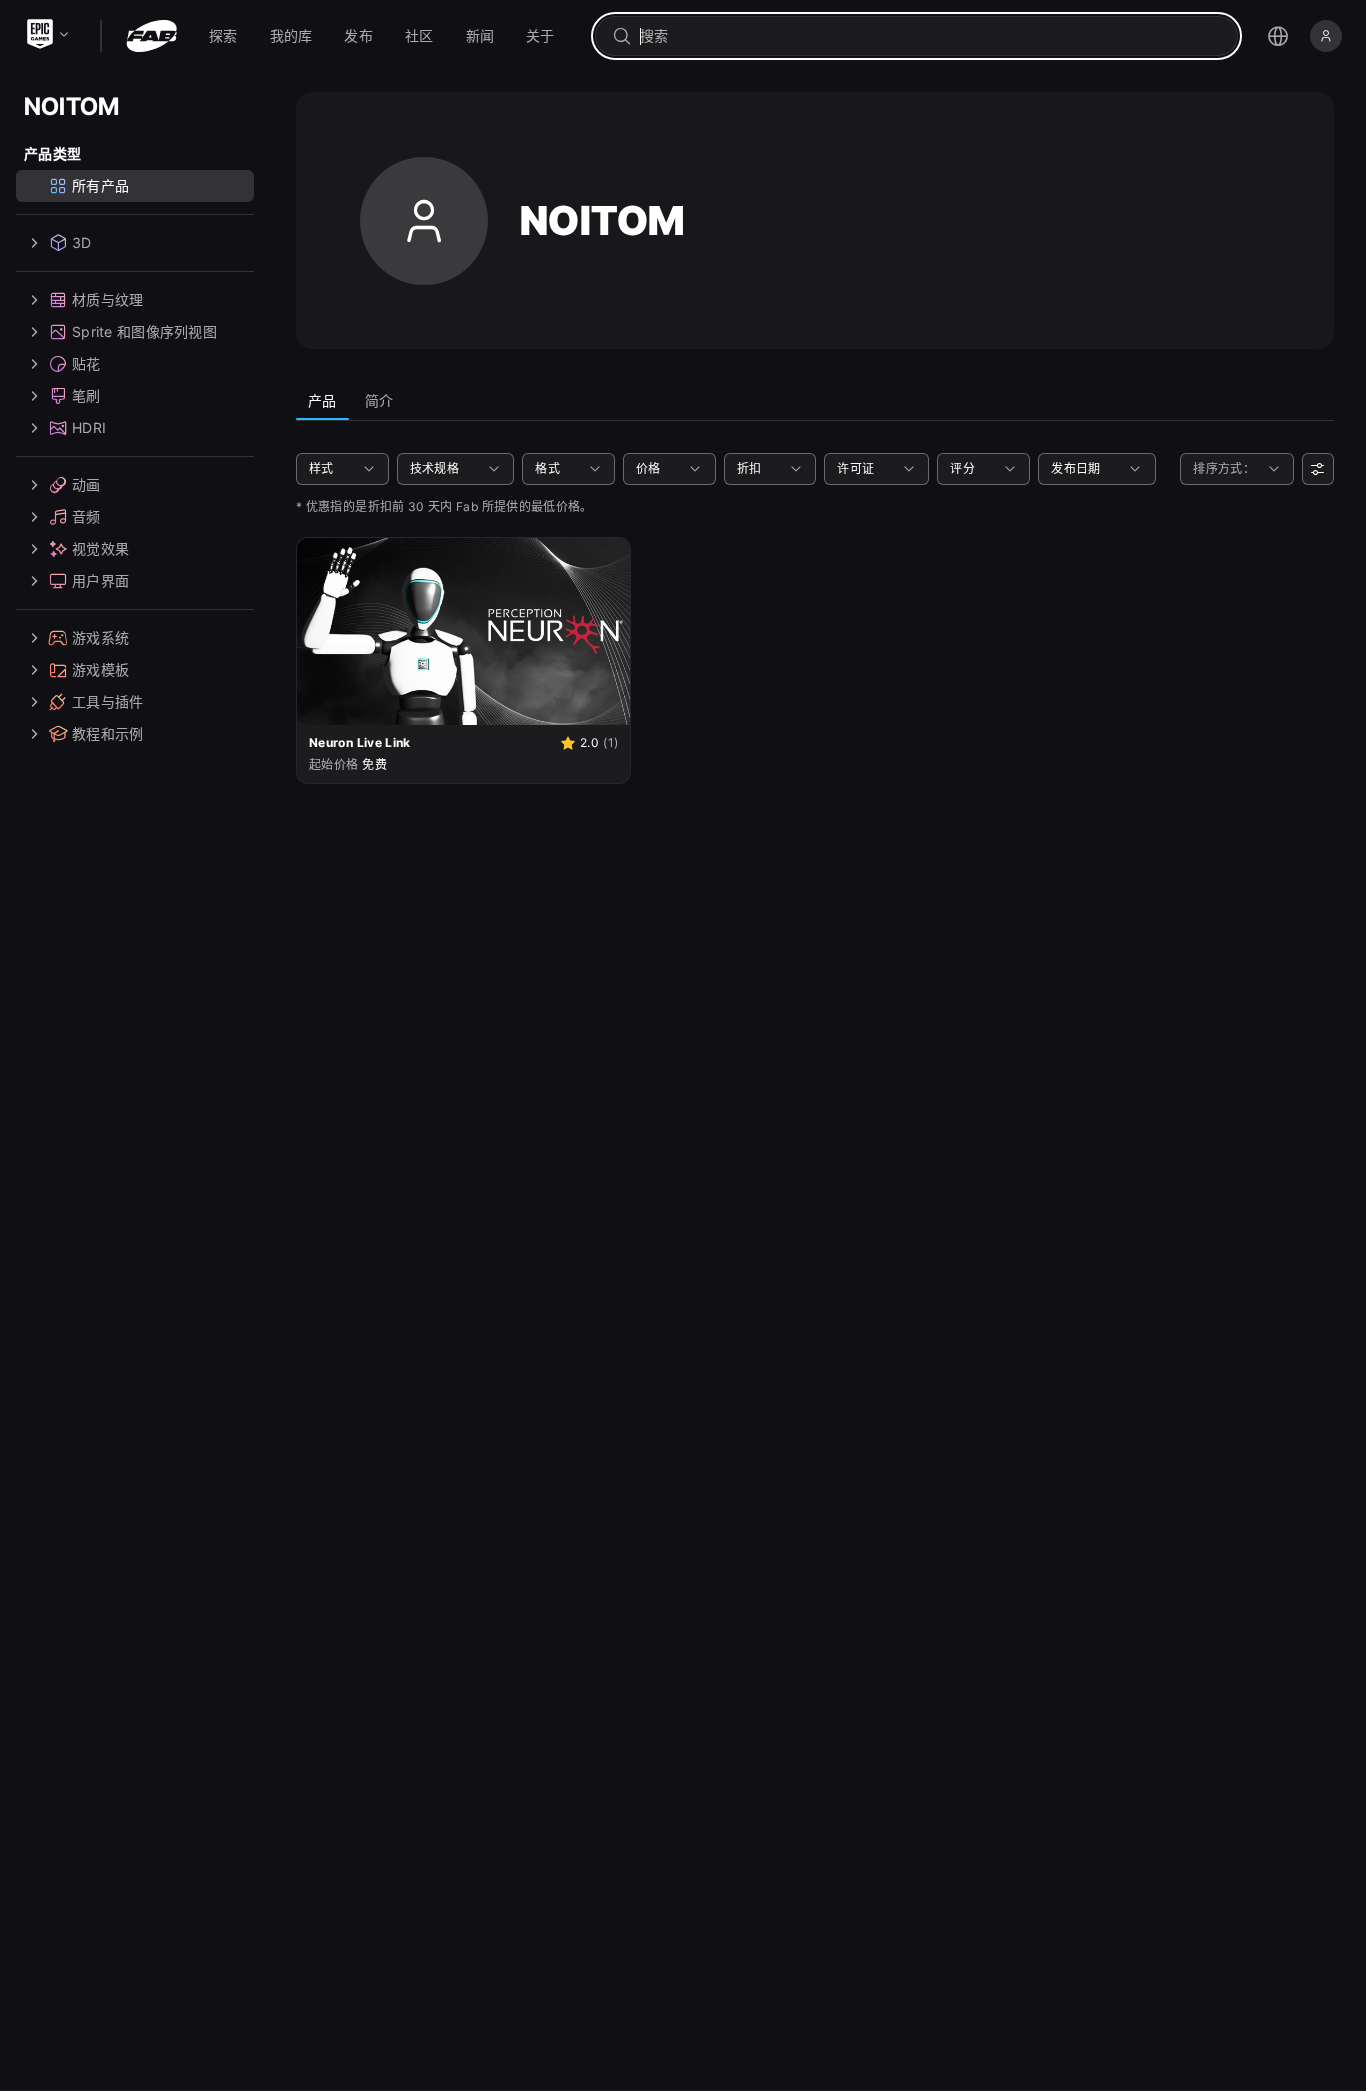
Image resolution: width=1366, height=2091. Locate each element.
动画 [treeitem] (86, 484)
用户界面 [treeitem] (100, 580)
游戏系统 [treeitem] (100, 637)
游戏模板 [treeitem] (100, 669)
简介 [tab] (379, 400)
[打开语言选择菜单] (1278, 36)
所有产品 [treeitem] (100, 185)
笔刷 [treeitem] (86, 395)
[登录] (1326, 36)
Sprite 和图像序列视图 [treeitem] (144, 331)
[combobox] (930, 36)
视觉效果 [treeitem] (100, 548)
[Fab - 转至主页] (151, 36)
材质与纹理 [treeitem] (107, 299)
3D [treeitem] (82, 242)
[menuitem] (223, 36)
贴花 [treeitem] (86, 363)
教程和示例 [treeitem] (107, 733)
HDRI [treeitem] (89, 427)
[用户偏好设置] (1318, 469)
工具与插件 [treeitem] (107, 701)
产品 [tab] (322, 400)
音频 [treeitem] (86, 516)
